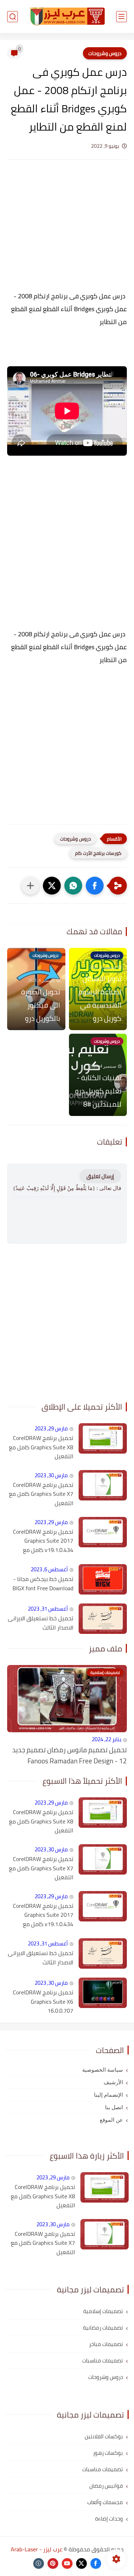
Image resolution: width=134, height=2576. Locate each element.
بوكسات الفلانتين (104, 2436)
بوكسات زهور (108, 2453)
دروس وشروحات (105, 53)
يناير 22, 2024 (107, 1739)
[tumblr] (39, 2563)
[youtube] (67, 2563)
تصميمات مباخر (106, 2344)
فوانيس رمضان (106, 2486)
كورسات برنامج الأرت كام (98, 853)
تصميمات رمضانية (103, 2328)
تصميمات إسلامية (103, 2311)
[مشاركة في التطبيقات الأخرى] (30, 886)
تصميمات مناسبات (103, 2360)
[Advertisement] (67, 232)
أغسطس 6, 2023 (49, 1569)
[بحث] (13, 17)
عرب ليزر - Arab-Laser (37, 2549)
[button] (95, 886)
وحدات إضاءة (109, 2519)
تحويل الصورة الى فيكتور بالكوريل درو (41, 1005)
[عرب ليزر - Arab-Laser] (67, 16)
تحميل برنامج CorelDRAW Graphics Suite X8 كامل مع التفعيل (41, 1447)
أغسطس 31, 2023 (48, 1609)
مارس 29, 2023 (51, 1428)
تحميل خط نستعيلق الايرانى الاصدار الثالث (41, 1623)
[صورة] (103, 1438)
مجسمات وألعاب (105, 2502)
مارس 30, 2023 (51, 1475)
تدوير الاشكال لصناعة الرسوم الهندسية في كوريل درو (100, 998)
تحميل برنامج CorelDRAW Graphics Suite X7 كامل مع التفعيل (41, 1494)
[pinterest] (53, 2563)
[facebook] (96, 2563)
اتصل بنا (114, 2107)
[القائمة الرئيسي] (121, 17)
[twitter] (81, 2563)
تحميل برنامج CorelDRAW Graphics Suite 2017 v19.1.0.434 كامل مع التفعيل (43, 1541)
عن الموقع (111, 2120)
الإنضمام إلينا (108, 2095)
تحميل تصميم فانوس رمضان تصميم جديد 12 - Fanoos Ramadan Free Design (70, 1755)
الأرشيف (113, 2082)
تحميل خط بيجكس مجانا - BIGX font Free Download (43, 1584)
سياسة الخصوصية (103, 2070)
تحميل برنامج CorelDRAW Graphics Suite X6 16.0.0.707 (43, 2002)
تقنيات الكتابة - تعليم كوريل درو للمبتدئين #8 (98, 1091)
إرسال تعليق (100, 1176)
